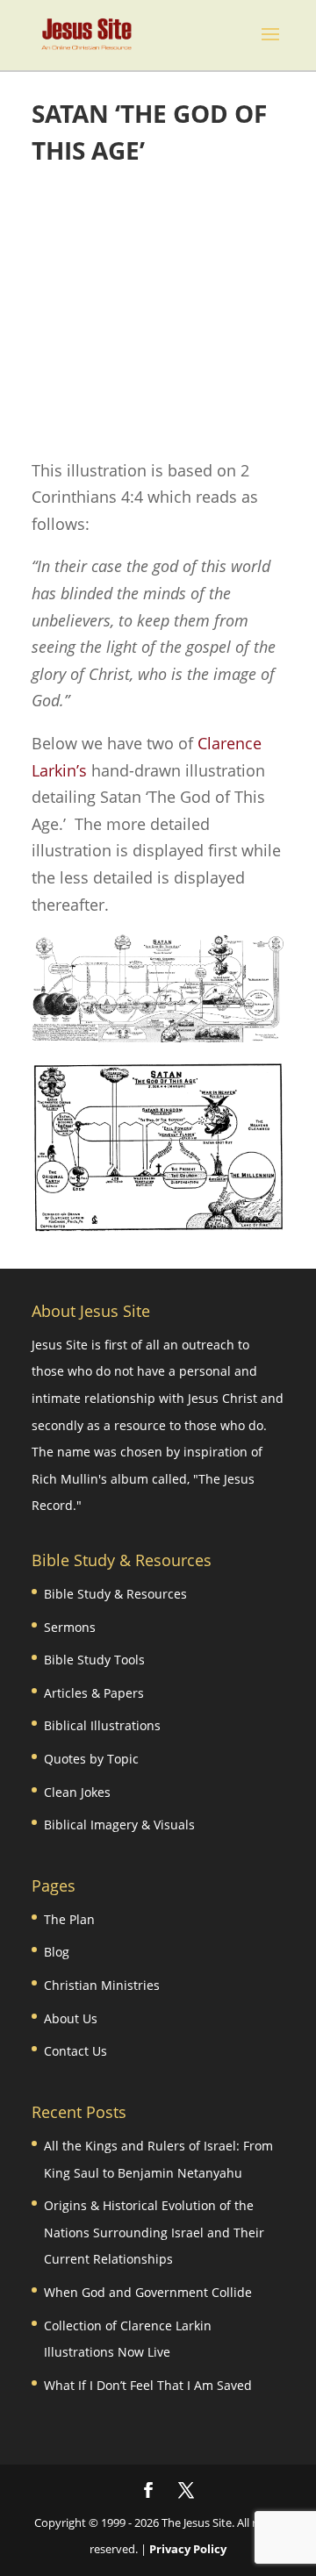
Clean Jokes (77, 1792)
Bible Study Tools (94, 1660)
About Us (71, 2018)
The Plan (69, 1919)
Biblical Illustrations (102, 1725)
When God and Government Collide (148, 2292)
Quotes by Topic (91, 1759)
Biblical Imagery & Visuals (119, 1825)
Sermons (70, 1627)
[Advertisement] (158, 313)
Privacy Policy (188, 2549)
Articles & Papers (94, 1693)
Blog (57, 1952)
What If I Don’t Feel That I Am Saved (148, 2385)
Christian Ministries (102, 1985)
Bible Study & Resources (115, 1594)
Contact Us (75, 2051)
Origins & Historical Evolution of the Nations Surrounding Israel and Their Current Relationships (154, 2232)
